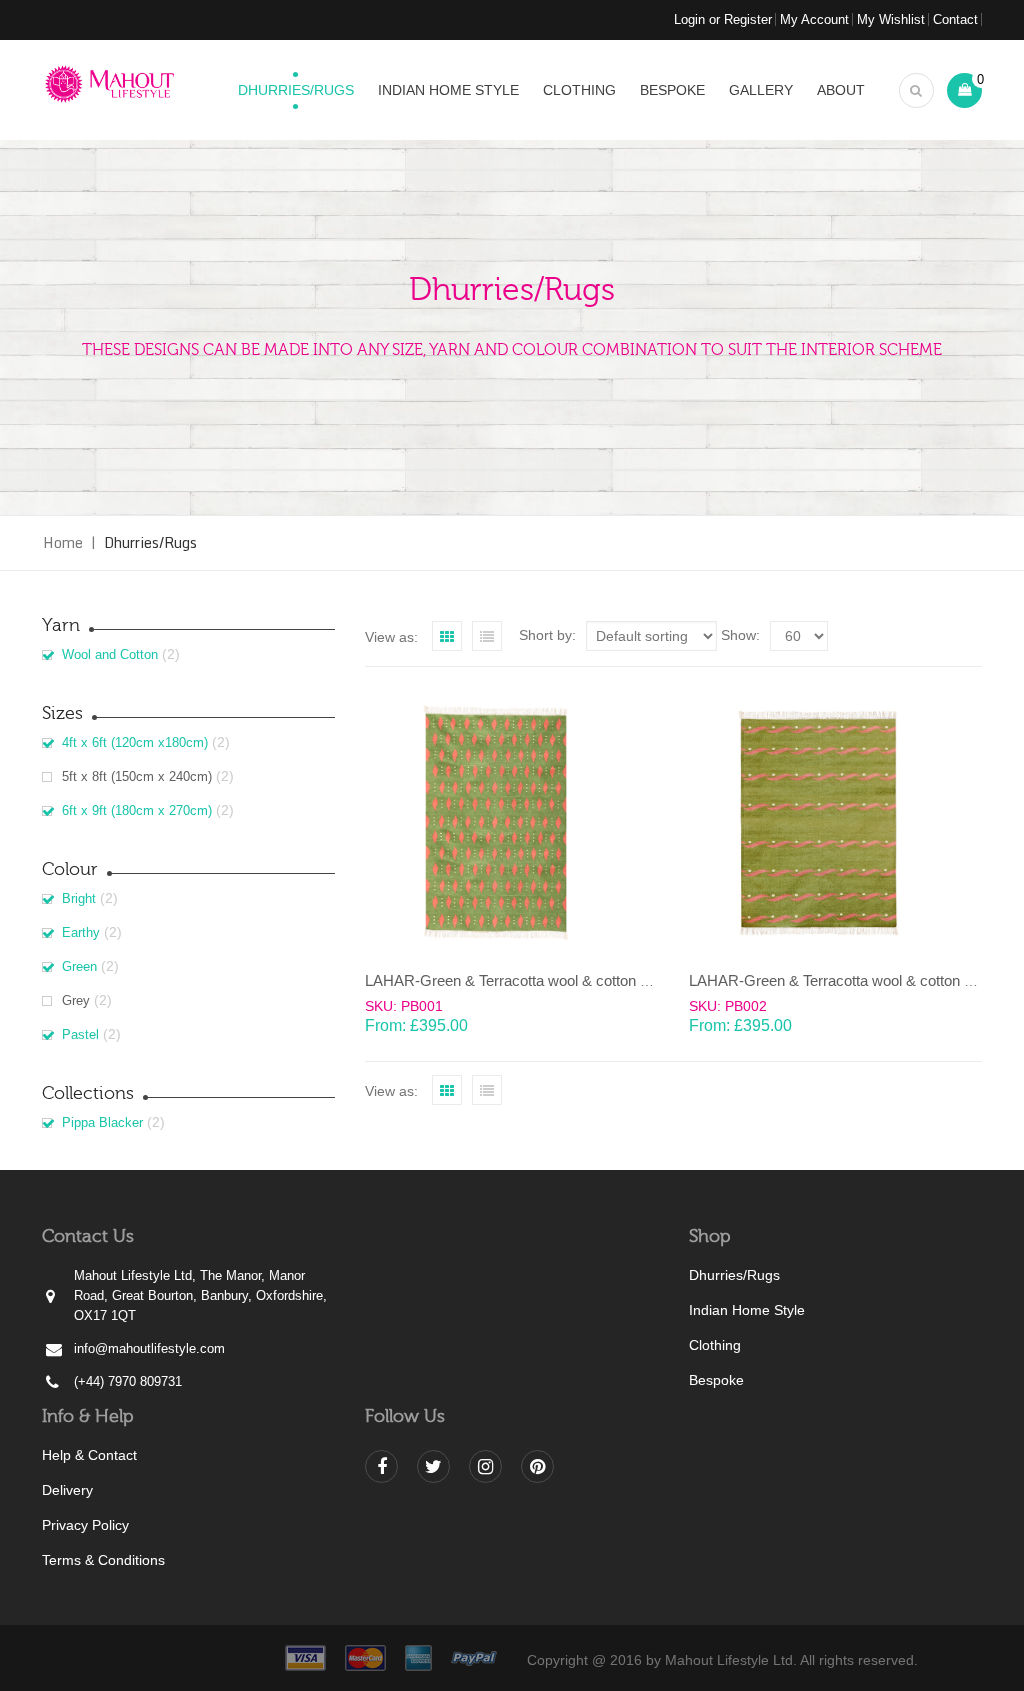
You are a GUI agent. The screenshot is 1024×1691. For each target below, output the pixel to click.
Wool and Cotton (110, 654)
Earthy (81, 932)
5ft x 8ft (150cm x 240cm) (137, 776)
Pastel (80, 1034)
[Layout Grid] (447, 636)
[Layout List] (487, 636)
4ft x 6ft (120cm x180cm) (135, 742)
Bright (79, 898)
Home (63, 542)
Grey (76, 1000)
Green (79, 966)
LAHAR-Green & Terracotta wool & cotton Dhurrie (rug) (544, 980)
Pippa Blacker (102, 1122)
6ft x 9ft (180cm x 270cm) (137, 810)
